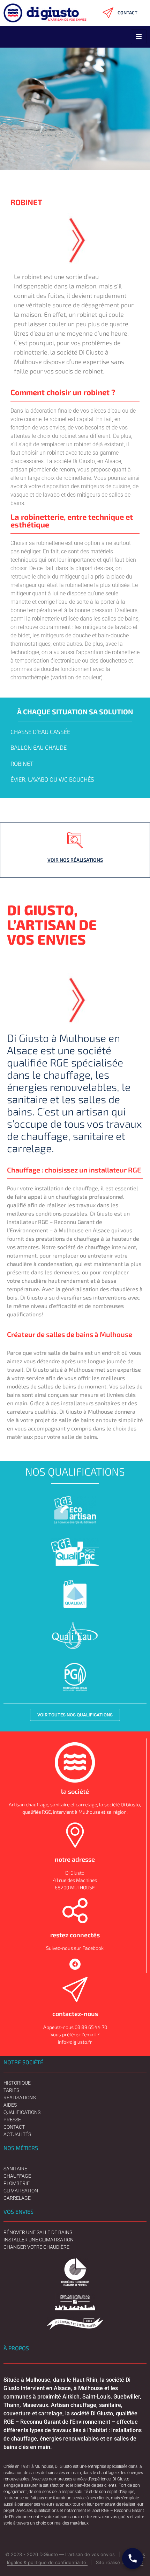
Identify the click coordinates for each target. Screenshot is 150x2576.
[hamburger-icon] (139, 37)
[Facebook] (75, 1964)
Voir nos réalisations (75, 860)
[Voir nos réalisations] (75, 840)
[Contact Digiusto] (133, 2558)
